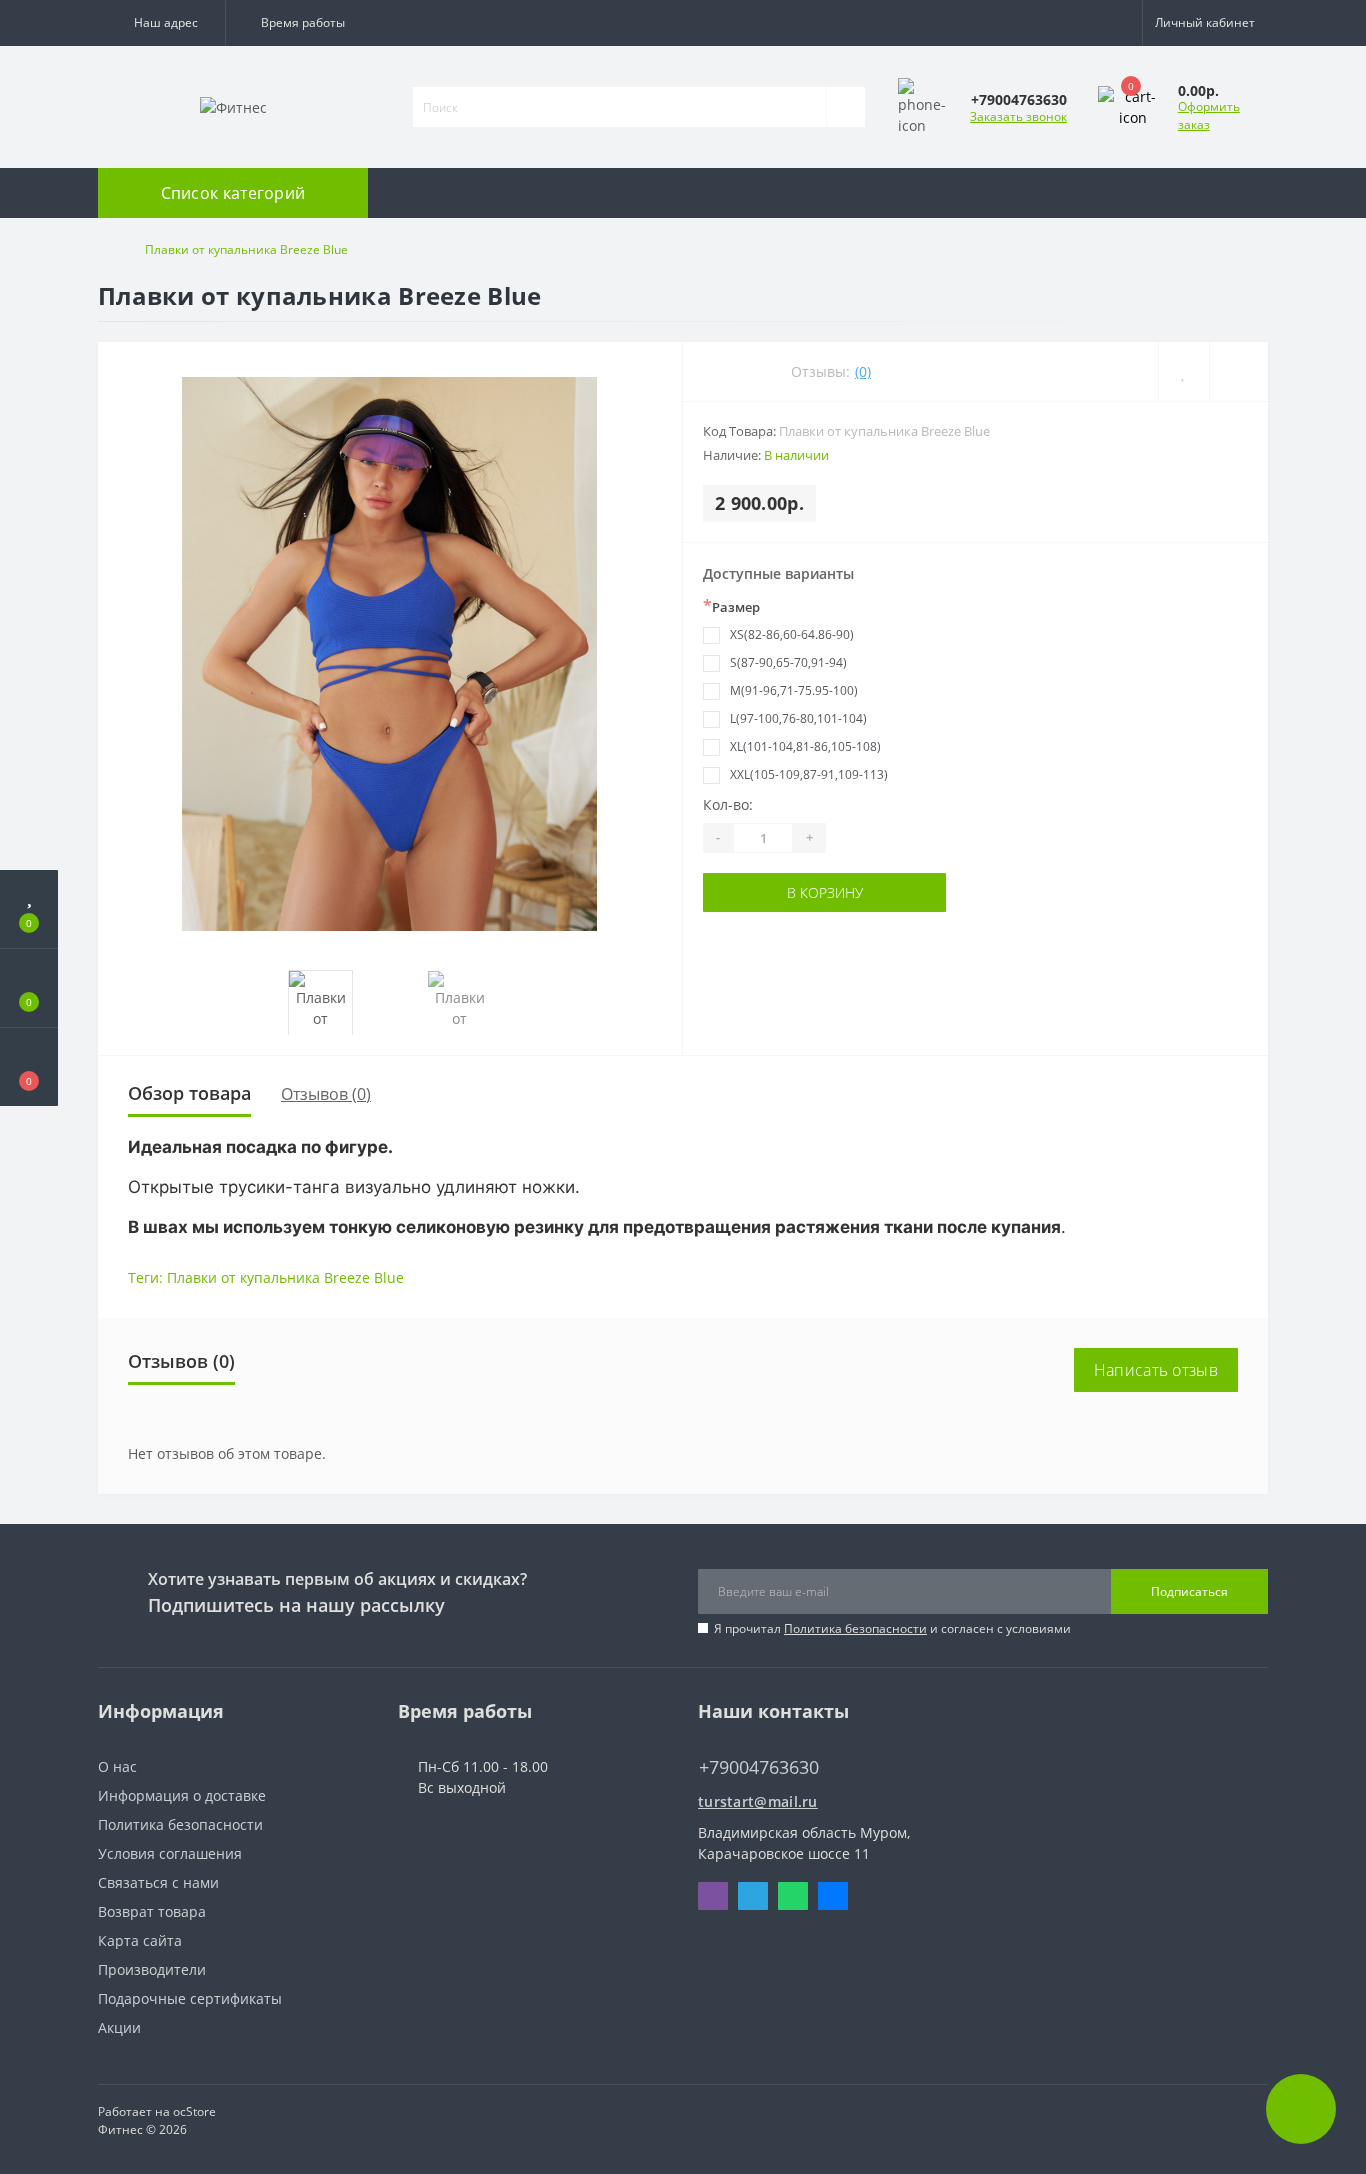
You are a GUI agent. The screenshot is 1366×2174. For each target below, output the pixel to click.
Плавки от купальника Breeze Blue (285, 1277)
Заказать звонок (1018, 116)
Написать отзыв (1156, 1370)
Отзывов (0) (326, 1094)
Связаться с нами (158, 1882)
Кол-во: (728, 804)
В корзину (825, 892)
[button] (161, 23)
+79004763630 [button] (759, 1767)
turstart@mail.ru (758, 1801)
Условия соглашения (170, 1853)
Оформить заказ (1209, 115)
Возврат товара (152, 1911)
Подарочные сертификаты (190, 1998)
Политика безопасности (855, 1628)
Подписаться (1189, 1591)
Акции (119, 2027)
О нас (117, 1766)
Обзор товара (189, 1093)
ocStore (194, 2111)
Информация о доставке (182, 1795)
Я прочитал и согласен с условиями (892, 1628)
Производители (152, 1969)
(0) (863, 371)
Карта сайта (140, 1940)
